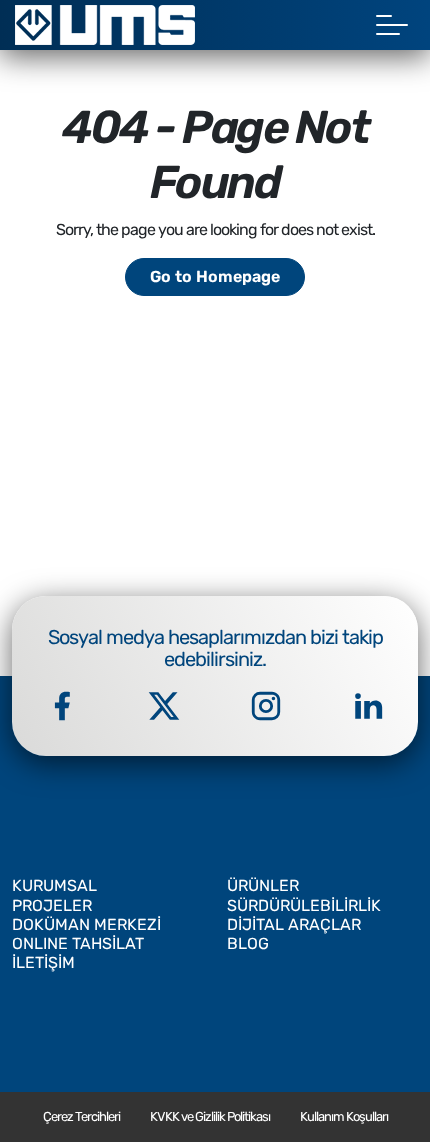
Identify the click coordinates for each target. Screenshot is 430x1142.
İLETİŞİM (43, 962)
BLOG (248, 943)
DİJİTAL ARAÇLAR (294, 924)
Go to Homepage (215, 276)
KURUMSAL (54, 885)
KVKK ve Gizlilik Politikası (210, 1116)
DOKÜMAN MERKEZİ (86, 924)
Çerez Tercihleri (81, 1116)
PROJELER (52, 905)
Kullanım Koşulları (344, 1116)
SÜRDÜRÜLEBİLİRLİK (304, 905)
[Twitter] (164, 706)
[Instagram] (266, 706)
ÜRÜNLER (263, 885)
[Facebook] (62, 706)
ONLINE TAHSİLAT (78, 943)
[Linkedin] (368, 706)
